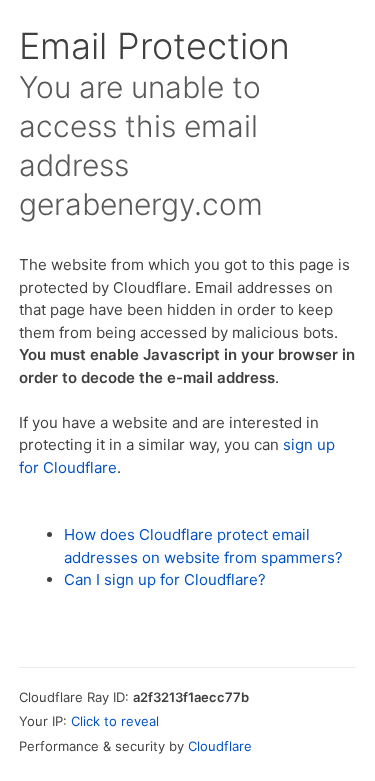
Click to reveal (115, 721)
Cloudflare (220, 746)
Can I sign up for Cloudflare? (165, 579)
